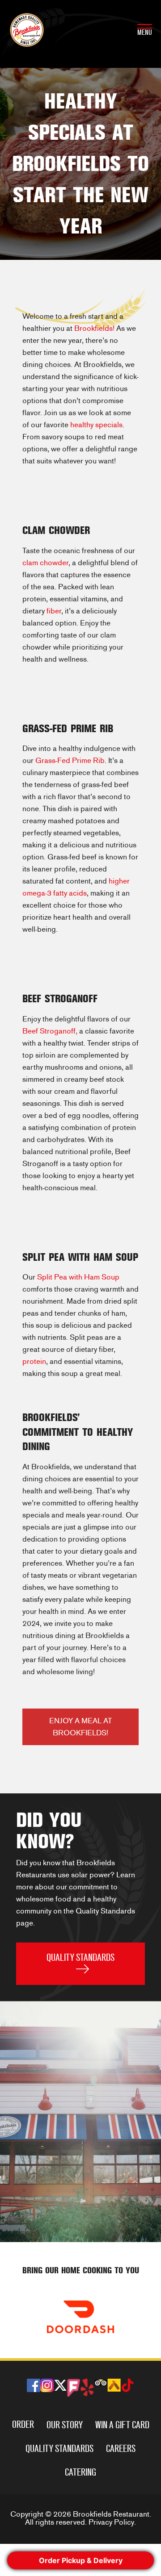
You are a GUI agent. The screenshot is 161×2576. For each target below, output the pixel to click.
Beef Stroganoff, (50, 1031)
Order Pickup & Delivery (81, 2560)
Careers (121, 2449)
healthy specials (96, 425)
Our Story (65, 2425)
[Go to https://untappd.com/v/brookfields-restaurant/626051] (114, 2385)
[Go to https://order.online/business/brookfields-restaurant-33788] (80, 2317)
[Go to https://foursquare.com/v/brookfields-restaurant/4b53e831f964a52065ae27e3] (74, 2388)
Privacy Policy (111, 2522)
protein (34, 1361)
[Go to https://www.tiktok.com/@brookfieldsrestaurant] (127, 2386)
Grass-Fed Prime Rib (70, 761)
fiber (54, 611)
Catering (80, 2472)
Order (23, 2424)
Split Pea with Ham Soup (78, 1277)
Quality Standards (59, 2449)
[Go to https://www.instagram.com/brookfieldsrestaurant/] (47, 2385)
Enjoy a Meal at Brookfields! (80, 1727)
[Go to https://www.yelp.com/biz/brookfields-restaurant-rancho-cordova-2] (87, 2387)
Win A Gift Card (122, 2425)
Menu (145, 32)
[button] (80, 1964)
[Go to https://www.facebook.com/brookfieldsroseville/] (34, 2385)
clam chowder (45, 563)
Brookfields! (94, 328)
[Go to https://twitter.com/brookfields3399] (60, 2386)
